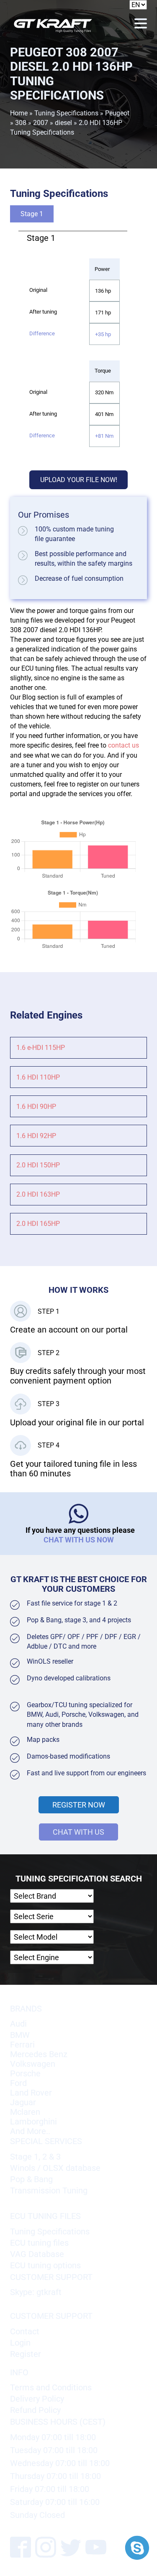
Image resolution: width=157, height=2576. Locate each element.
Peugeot (117, 113)
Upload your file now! (79, 480)
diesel (63, 123)
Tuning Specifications (66, 113)
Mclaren (25, 2112)
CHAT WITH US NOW (79, 1540)
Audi (18, 2024)
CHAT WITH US (78, 1832)
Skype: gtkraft (36, 2292)
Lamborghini (33, 2122)
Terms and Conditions (51, 2388)
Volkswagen (33, 2064)
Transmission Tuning (49, 2191)
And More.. (30, 2131)
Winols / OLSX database (55, 2168)
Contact (25, 2332)
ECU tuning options (45, 2266)
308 (21, 123)
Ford (18, 2083)
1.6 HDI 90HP (36, 1107)
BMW (20, 2035)
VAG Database (37, 2254)
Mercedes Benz (39, 2054)
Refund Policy (35, 2410)
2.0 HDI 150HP (38, 1165)
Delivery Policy (37, 2399)
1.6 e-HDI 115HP (41, 1048)
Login (20, 2343)
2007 (41, 123)
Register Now (79, 1805)
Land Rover (31, 2093)
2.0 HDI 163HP (38, 1194)
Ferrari (22, 2045)
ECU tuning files (39, 2243)
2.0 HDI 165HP (38, 1224)
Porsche (25, 2074)
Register (26, 2354)
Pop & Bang (31, 2179)
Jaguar (23, 2102)
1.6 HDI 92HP (36, 1136)
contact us (124, 745)
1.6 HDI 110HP (38, 1077)
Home (19, 113)
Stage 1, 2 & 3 (35, 2157)
